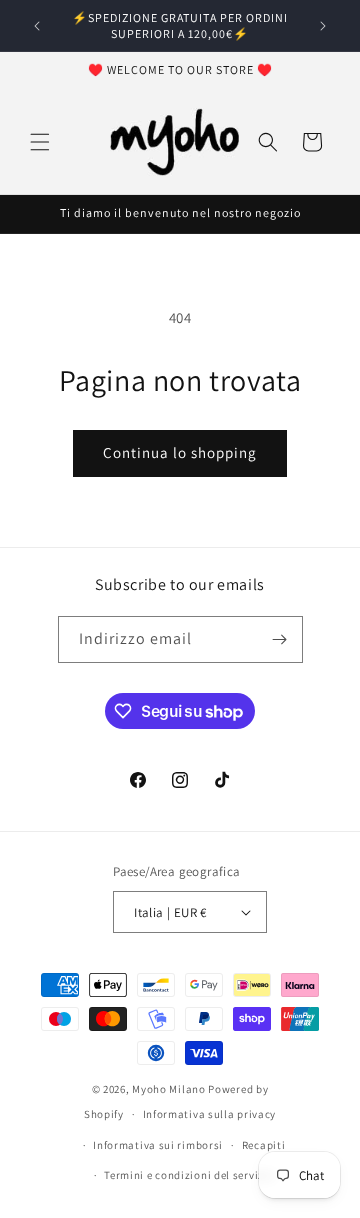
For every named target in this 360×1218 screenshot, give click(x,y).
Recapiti (264, 1145)
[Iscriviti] (280, 639)
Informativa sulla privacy (210, 1114)
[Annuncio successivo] (323, 26)
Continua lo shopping (180, 452)
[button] (40, 142)
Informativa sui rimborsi (158, 1145)
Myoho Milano (170, 1089)
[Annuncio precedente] (37, 26)
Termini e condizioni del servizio (189, 1175)
